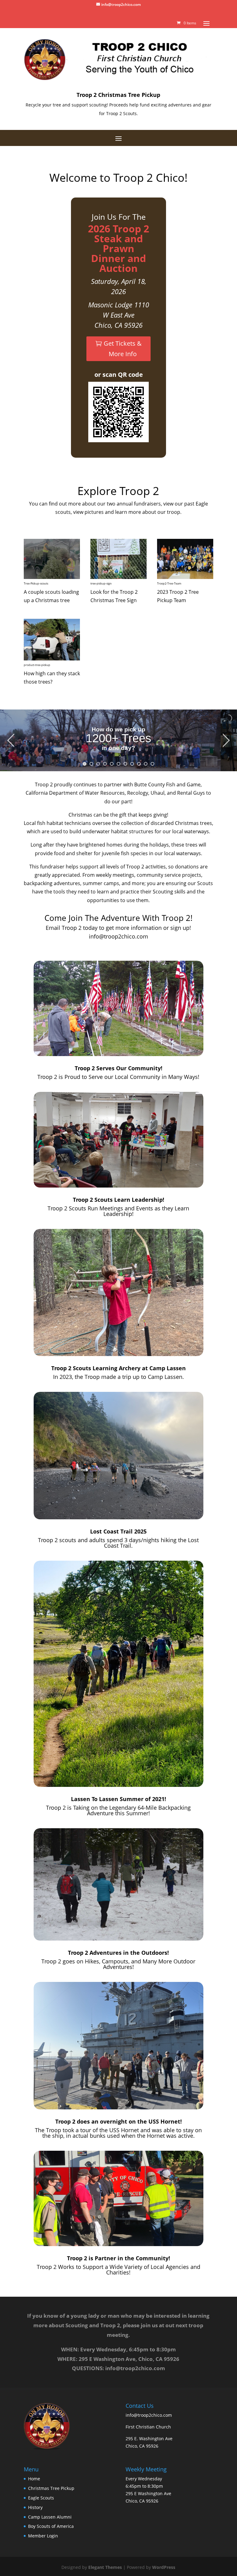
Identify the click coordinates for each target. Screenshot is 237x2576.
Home (34, 2479)
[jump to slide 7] (125, 764)
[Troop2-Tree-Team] (185, 577)
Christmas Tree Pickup (51, 2488)
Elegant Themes (105, 2567)
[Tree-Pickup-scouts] (52, 577)
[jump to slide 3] (98, 764)
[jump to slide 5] (112, 764)
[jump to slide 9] (139, 764)
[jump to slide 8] (132, 764)
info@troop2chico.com (118, 936)
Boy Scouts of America (51, 2526)
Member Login (43, 2536)
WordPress (164, 2567)
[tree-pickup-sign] (118, 577)
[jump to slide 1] (85, 764)
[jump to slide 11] (152, 764)
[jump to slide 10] (146, 764)
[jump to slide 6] (118, 764)
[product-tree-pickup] (52, 659)
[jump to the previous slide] (11, 740)
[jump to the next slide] (226, 740)
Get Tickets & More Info (123, 349)
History (35, 2507)
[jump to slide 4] (105, 764)
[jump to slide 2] (91, 764)
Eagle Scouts (41, 2498)
